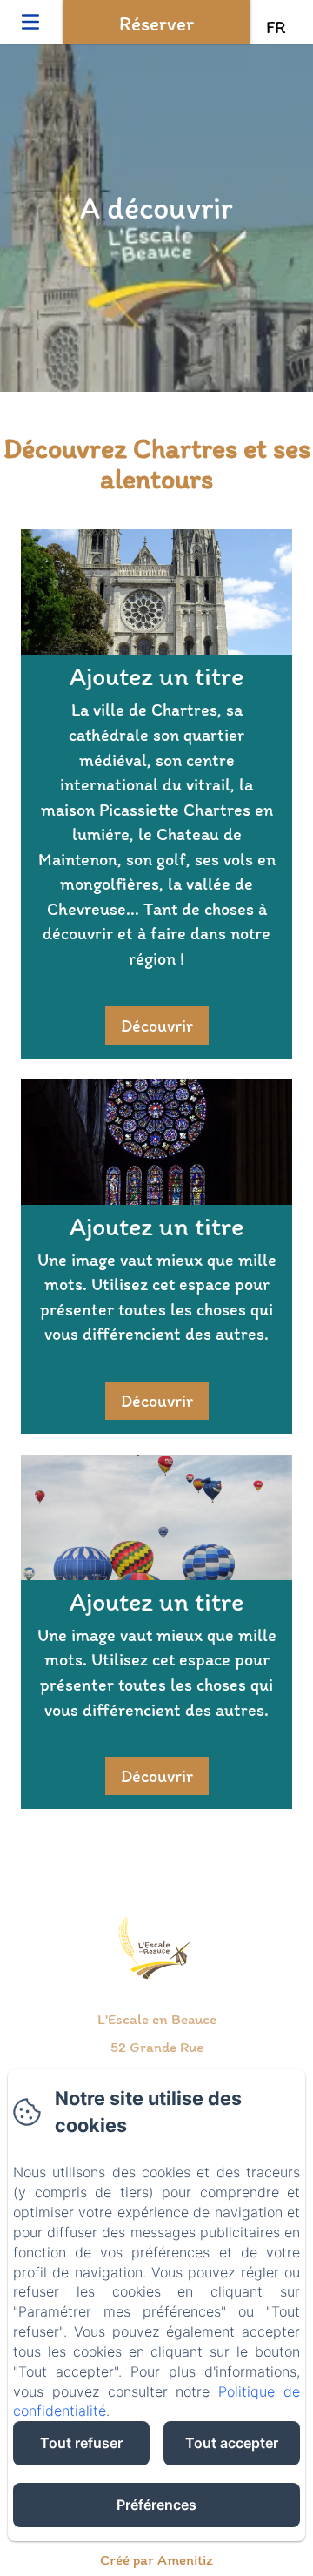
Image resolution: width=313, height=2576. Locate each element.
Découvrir (157, 1026)
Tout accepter (232, 2443)
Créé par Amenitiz (156, 2559)
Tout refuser (81, 2443)
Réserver (156, 24)
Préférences (156, 2505)
